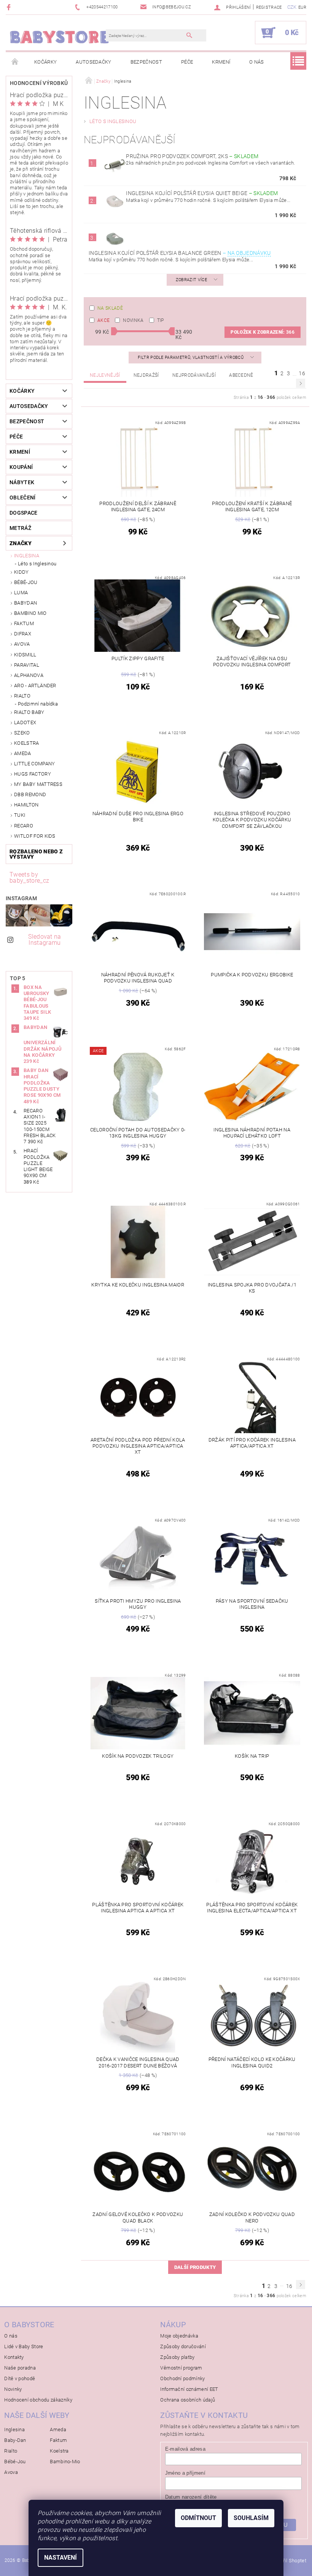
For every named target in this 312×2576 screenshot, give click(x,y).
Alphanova (29, 675)
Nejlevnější (105, 375)
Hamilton (26, 805)
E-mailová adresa (185, 2449)
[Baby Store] (60, 37)
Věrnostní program (181, 2368)
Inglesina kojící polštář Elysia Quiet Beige (202, 193)
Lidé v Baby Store (24, 2346)
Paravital (27, 665)
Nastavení (60, 2558)
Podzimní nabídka (38, 704)
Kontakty (14, 2357)
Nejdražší (146, 375)
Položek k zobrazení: (263, 332)
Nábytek (22, 482)
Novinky (13, 2389)
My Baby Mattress (38, 784)
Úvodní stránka (15, 62)
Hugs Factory (33, 774)
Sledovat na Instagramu (45, 940)
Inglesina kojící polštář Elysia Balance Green (180, 253)
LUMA (21, 593)
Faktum (24, 623)
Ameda (23, 753)
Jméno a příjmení (185, 2473)
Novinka (133, 320)
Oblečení (23, 498)
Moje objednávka (179, 2336)
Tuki (20, 815)
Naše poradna (20, 2368)
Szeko (22, 733)
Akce (103, 320)
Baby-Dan (15, 2440)
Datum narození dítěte (191, 2497)
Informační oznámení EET (189, 2389)
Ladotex (25, 722)
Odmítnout (198, 2518)
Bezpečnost (146, 62)
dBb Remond (30, 794)
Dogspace (24, 513)
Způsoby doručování (183, 2346)
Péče (187, 62)
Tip (161, 320)
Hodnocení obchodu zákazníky (38, 2400)
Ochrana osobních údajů (188, 2400)
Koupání (21, 467)
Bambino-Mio (65, 2462)
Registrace (269, 7)
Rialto (22, 696)
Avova (22, 644)
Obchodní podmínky (182, 2378)
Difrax (23, 634)
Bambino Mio (30, 613)
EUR (302, 7)
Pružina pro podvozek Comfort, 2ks (192, 156)
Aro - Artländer (35, 686)
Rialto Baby (29, 712)
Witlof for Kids (35, 836)
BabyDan (25, 603)
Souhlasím (251, 2518)
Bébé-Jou (26, 582)
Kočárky (45, 62)
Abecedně (241, 375)
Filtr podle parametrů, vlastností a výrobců (191, 358)
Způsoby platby (177, 2357)
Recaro (24, 826)
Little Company (34, 764)
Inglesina (27, 556)
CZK (292, 7)
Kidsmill (25, 655)
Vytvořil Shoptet (289, 2561)
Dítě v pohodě (20, 2378)
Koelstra (27, 743)
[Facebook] (10, 7)
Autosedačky (94, 62)
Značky (21, 543)
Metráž (20, 528)
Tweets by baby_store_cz (29, 878)
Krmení (221, 62)
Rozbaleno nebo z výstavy (36, 854)
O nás (257, 62)
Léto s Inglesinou (37, 564)
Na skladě (110, 308)
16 (302, 373)
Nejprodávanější (194, 375)
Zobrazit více (191, 280)
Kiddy (21, 572)
